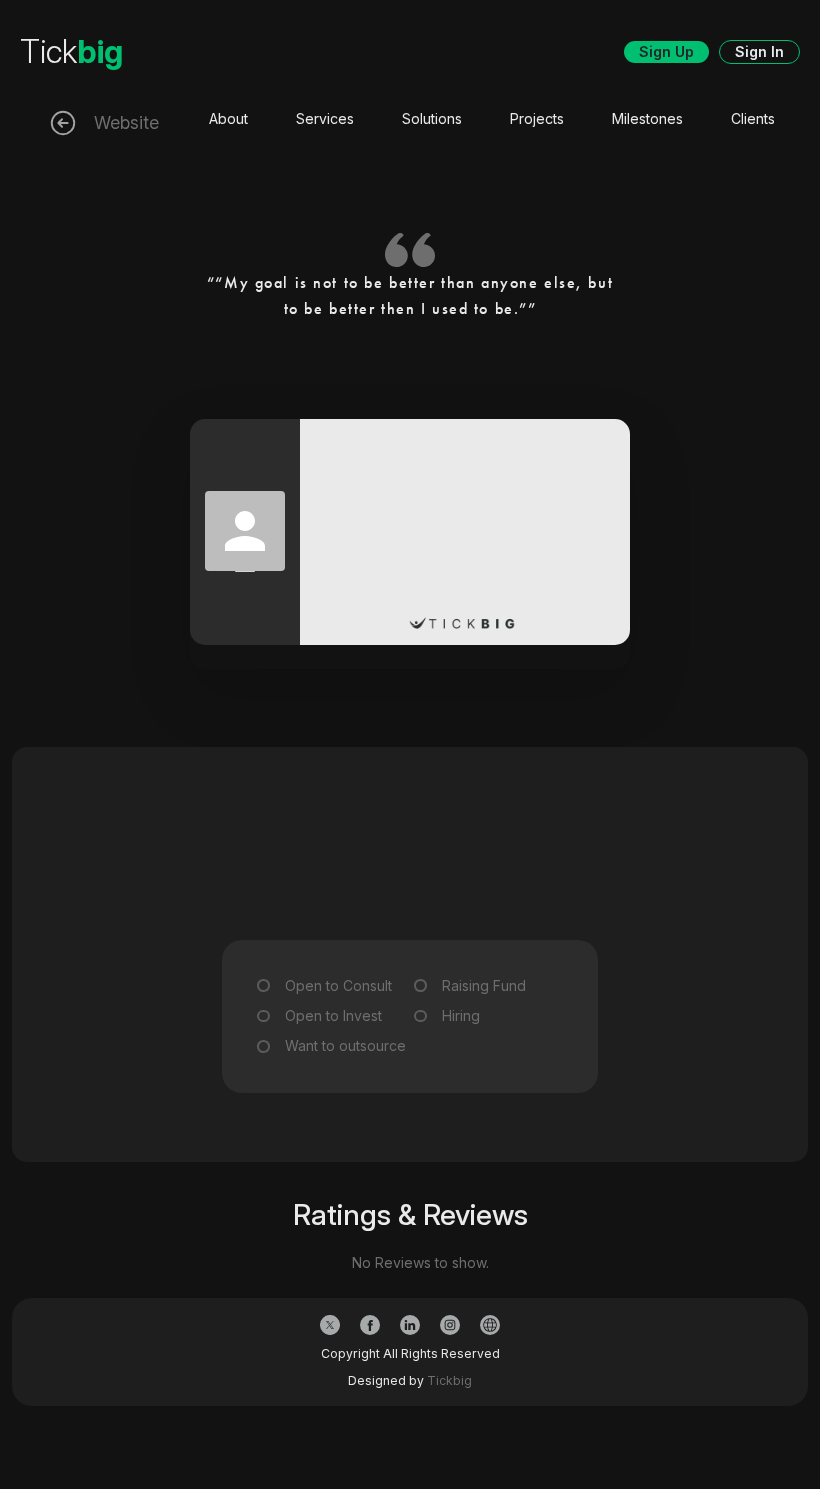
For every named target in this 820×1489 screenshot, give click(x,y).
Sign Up (666, 51)
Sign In (759, 51)
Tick (71, 51)
